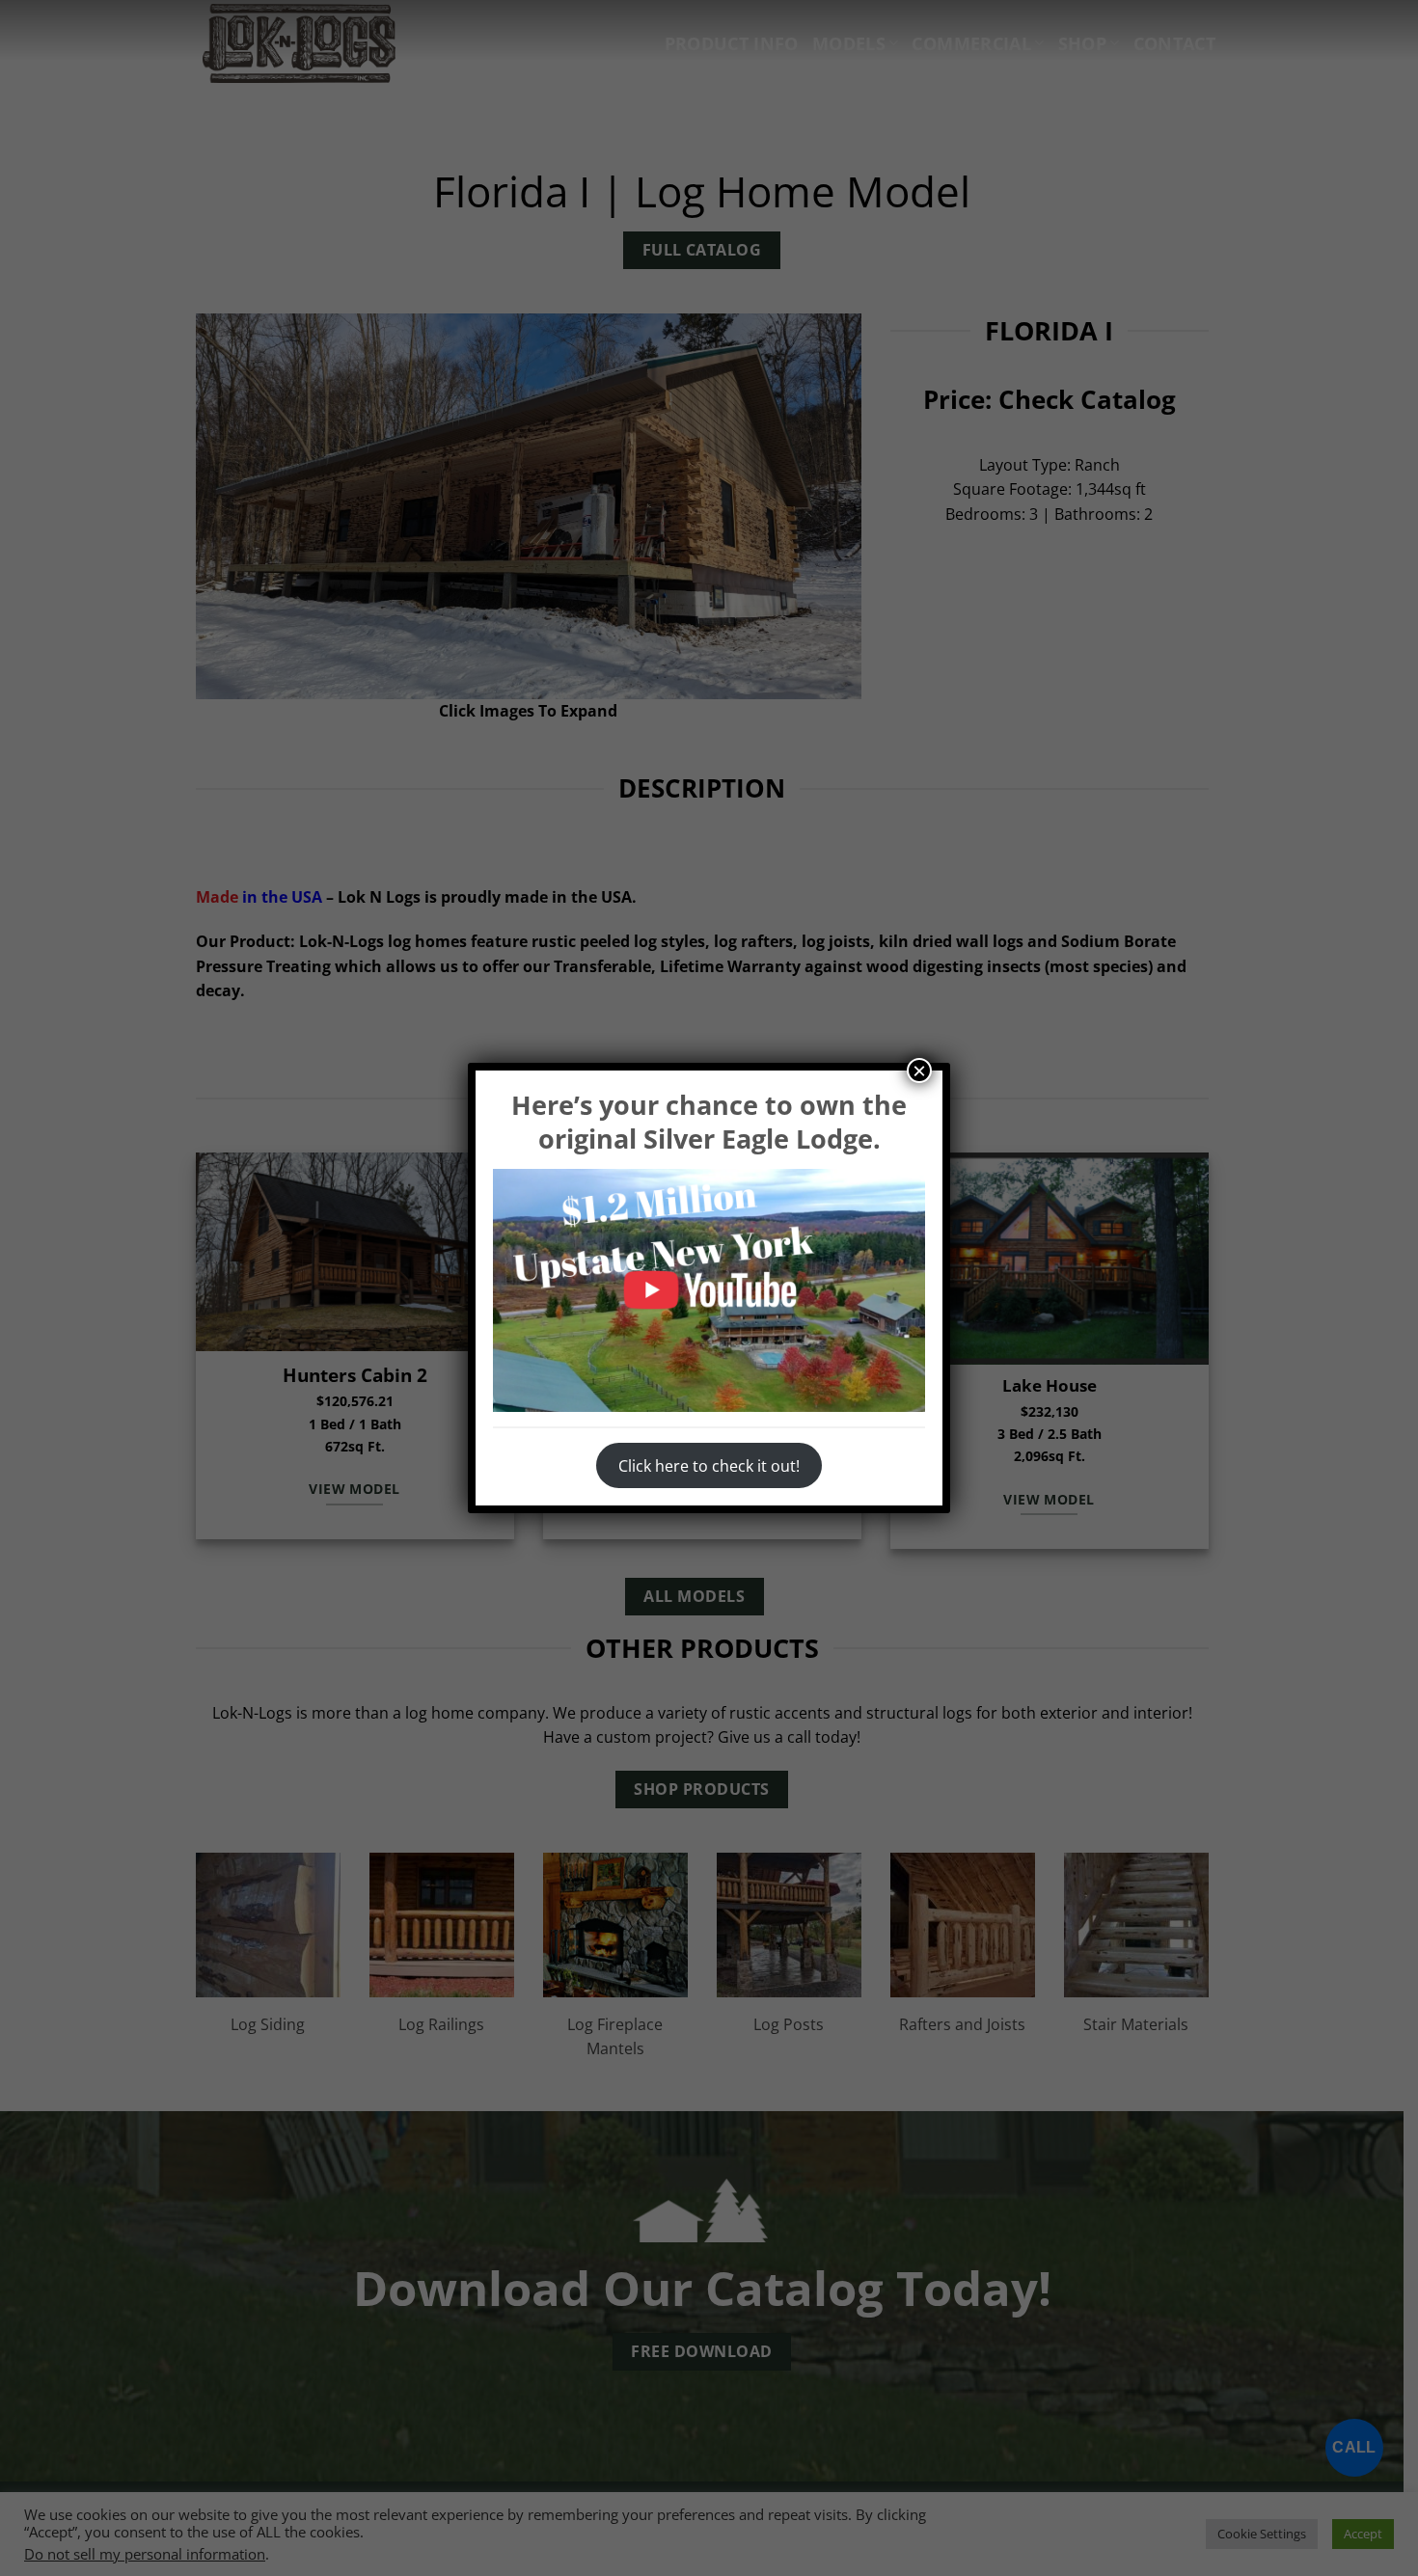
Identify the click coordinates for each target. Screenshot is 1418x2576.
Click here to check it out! (709, 1466)
